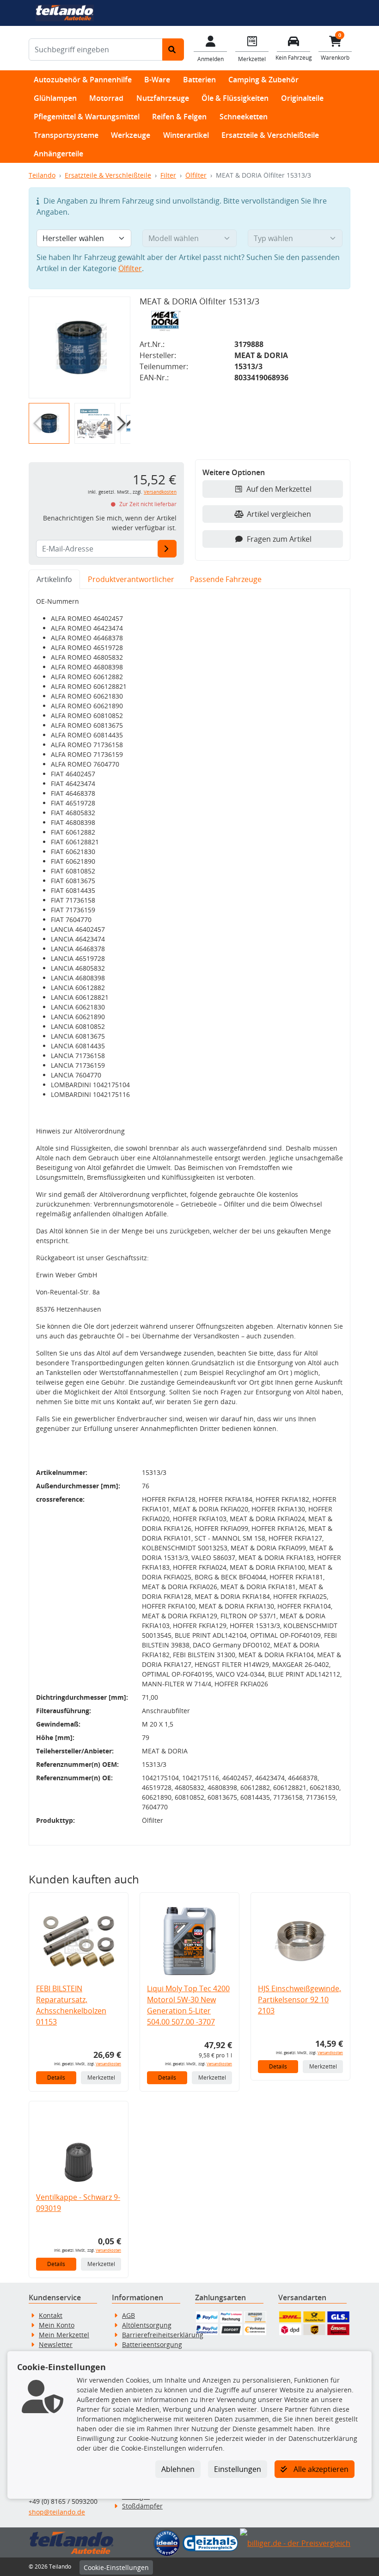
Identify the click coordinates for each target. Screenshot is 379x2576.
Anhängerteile (58, 154)
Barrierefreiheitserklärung (163, 2335)
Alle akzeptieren (320, 2469)
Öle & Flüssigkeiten (235, 98)
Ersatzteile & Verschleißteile (270, 135)
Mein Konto (57, 2325)
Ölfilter (196, 175)
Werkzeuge (131, 135)
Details (56, 2078)
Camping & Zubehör (263, 80)
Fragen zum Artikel (279, 539)
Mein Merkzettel (64, 2335)
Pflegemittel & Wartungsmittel (87, 117)
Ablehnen (178, 2469)
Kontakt (51, 2315)
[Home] (64, 12)
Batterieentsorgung (152, 2344)
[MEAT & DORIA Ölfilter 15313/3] (79, 347)
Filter (168, 175)
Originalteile (302, 98)
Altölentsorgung (147, 2325)
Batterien (199, 80)
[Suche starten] (173, 50)
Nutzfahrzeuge (163, 98)
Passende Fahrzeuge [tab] (226, 579)
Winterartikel (186, 135)
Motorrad (106, 98)
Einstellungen (238, 2469)
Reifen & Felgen (179, 117)
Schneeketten (244, 117)
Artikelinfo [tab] (54, 579)
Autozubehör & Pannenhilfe (83, 80)
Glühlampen (55, 98)
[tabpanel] (189, 1217)
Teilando (42, 175)
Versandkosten (160, 492)
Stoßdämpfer (142, 2506)
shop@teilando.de (57, 2512)
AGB (128, 2315)
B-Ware (157, 80)
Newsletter (56, 2344)
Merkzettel (101, 2078)
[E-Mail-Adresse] (167, 549)
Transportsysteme (66, 135)
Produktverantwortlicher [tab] (131, 579)
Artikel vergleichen (279, 514)
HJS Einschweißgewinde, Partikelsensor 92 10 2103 (300, 2000)
